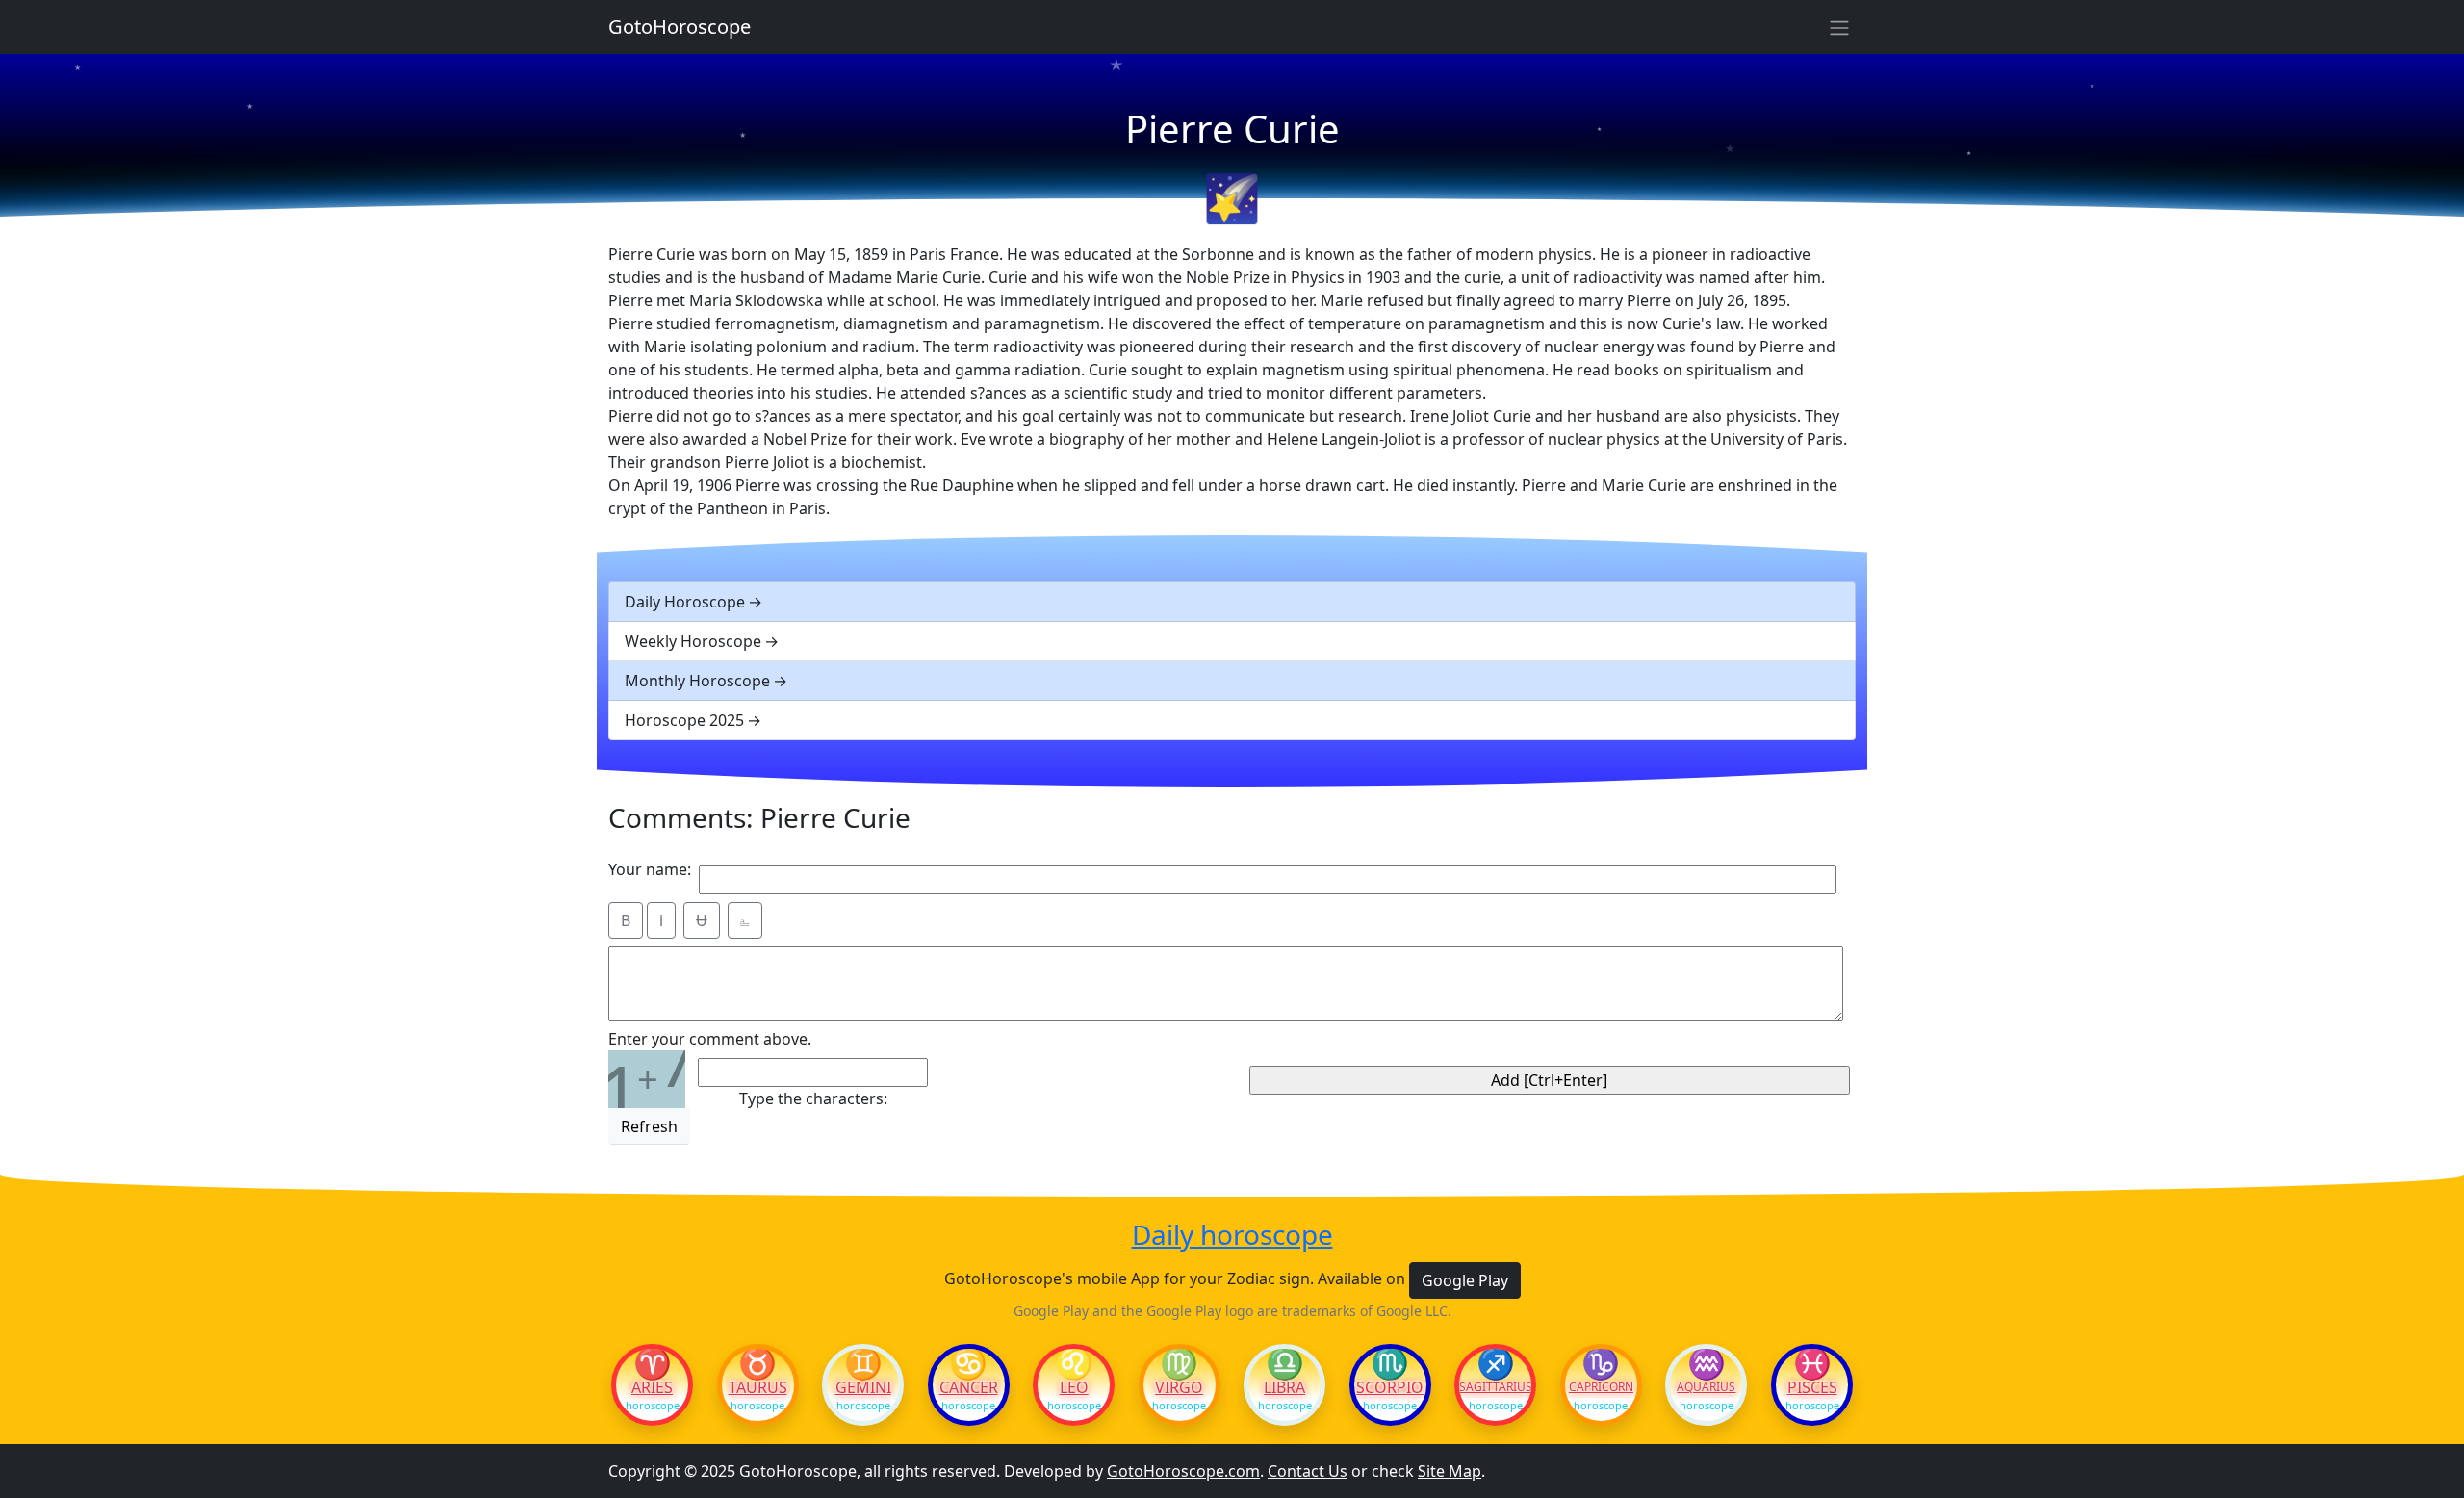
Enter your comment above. (710, 1039)
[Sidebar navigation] (1839, 27)
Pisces (1812, 1387)
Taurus (758, 1387)
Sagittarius (1495, 1387)
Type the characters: (813, 1098)
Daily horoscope (1232, 1235)
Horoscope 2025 (684, 720)
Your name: (650, 869)
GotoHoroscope (680, 26)
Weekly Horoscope (693, 641)
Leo (1074, 1387)
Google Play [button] (1465, 1280)
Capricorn (1601, 1387)
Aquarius (1706, 1387)
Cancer (969, 1387)
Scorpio (1390, 1387)
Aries (652, 1387)
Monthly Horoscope (697, 681)
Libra (1284, 1387)
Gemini (863, 1387)
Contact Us (1308, 1471)
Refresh (649, 1126)
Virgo (1179, 1387)
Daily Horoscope (685, 602)
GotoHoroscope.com (1183, 1471)
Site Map (1450, 1471)
